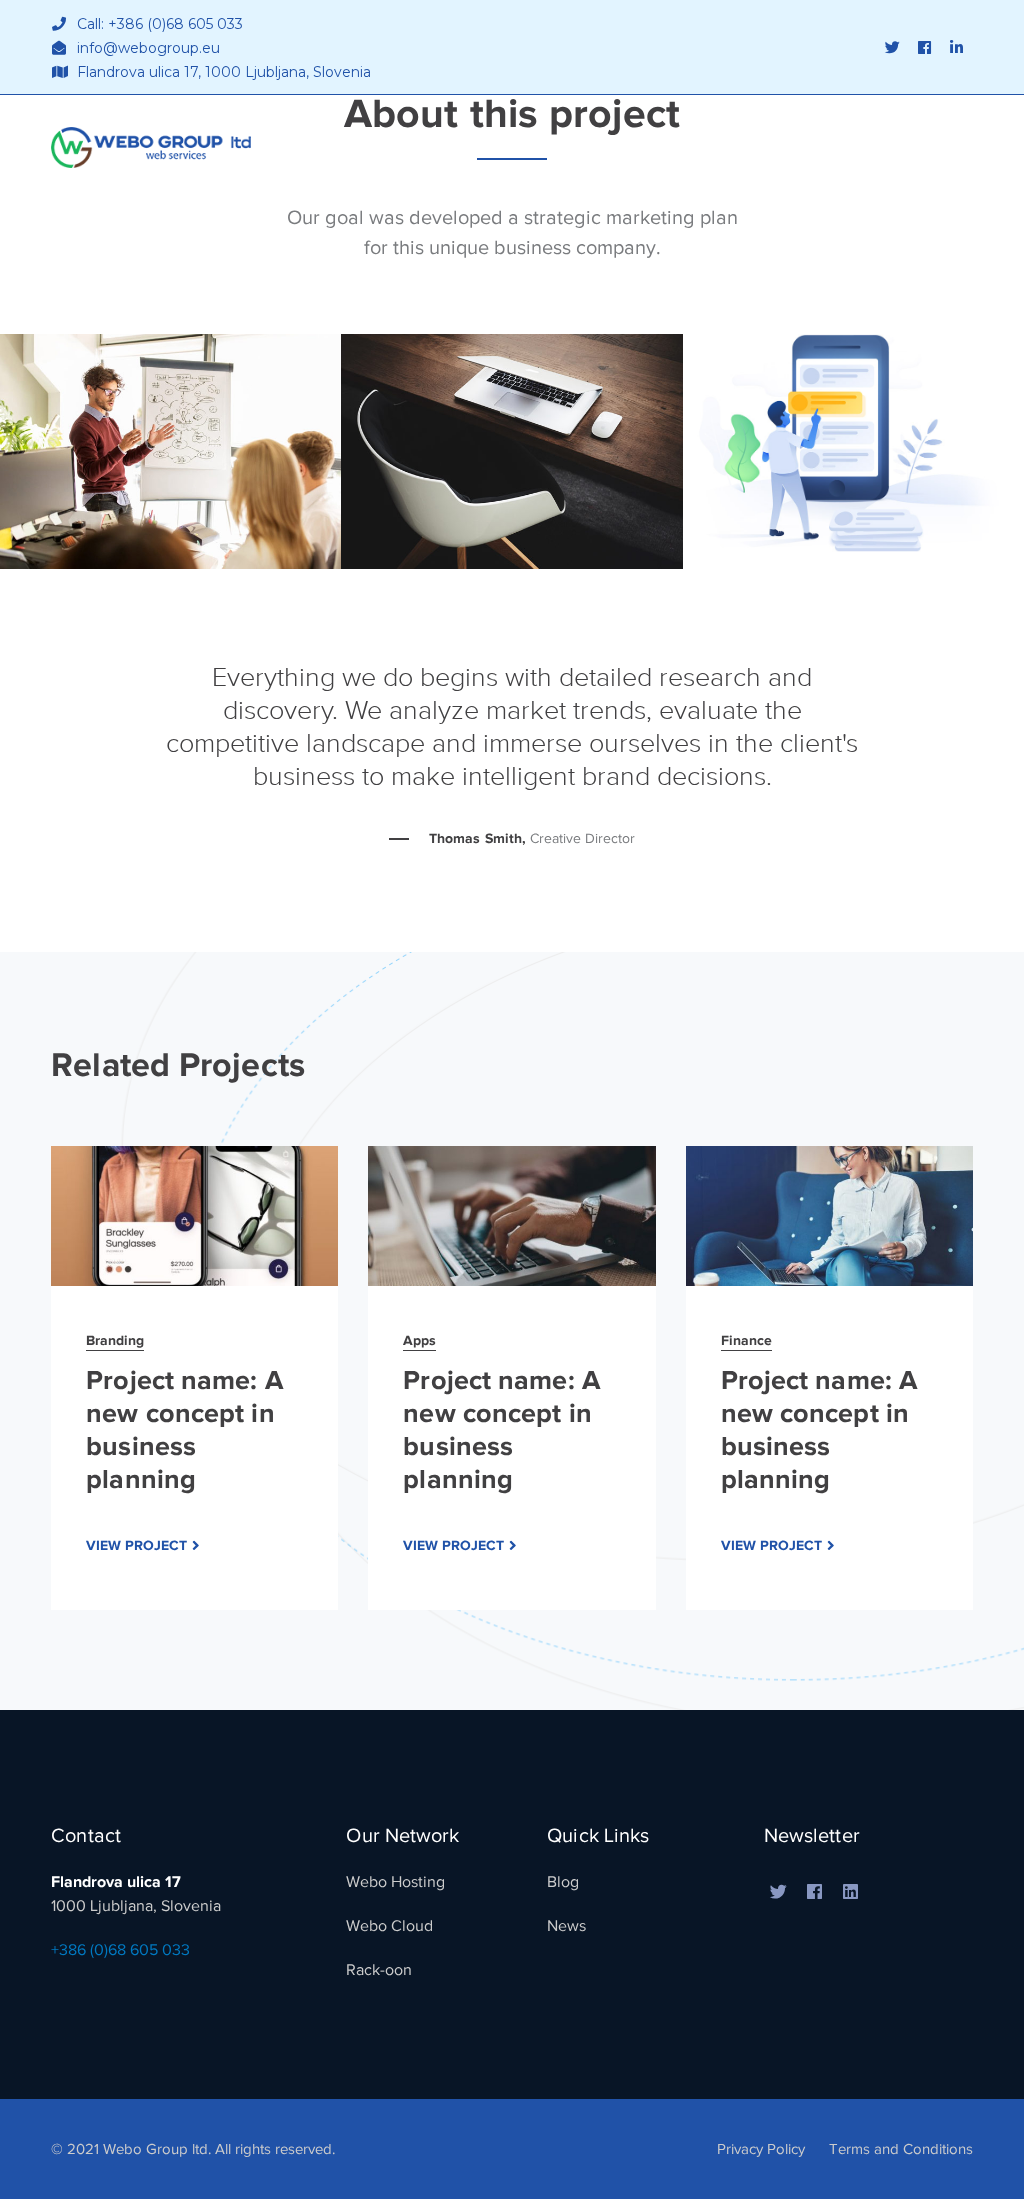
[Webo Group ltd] (151, 146)
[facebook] (815, 1893)
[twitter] (779, 1893)
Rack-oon (379, 1970)
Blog (563, 1882)
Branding (115, 1340)
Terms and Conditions (901, 2149)
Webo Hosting (395, 1882)
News (566, 1926)
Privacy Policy (761, 2149)
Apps (419, 1340)
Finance (746, 1340)
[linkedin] (851, 1893)
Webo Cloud (389, 1926)
